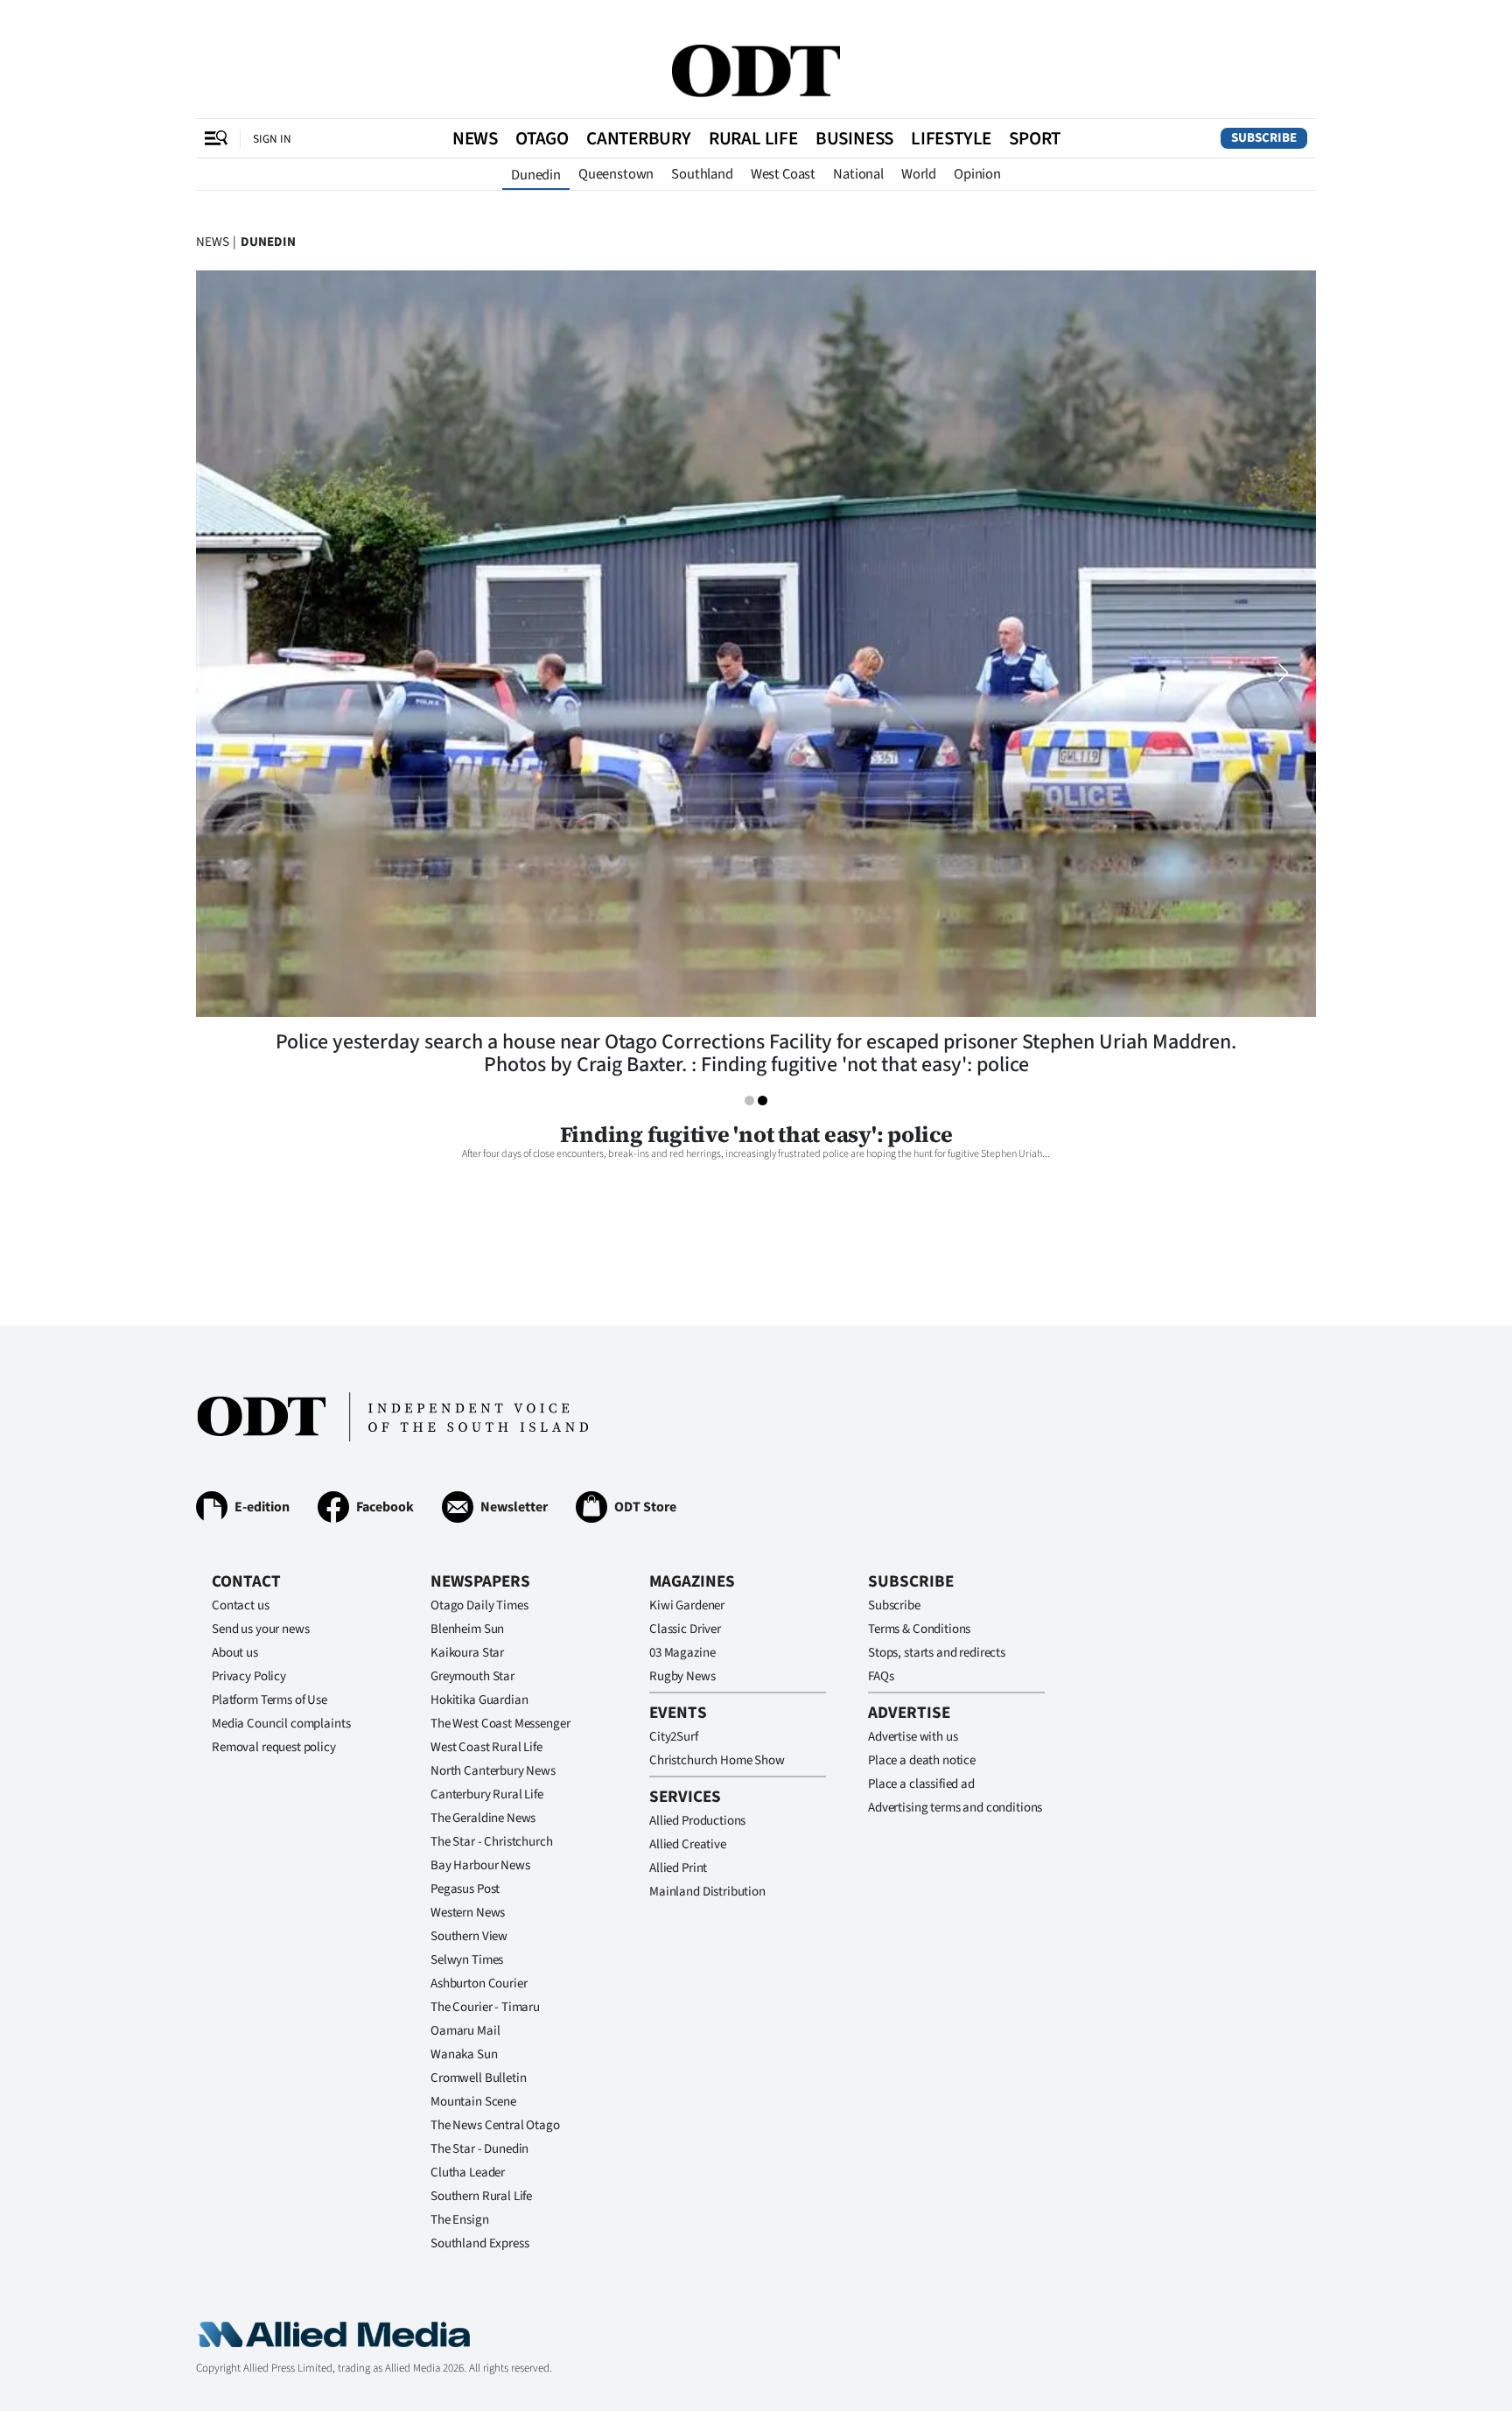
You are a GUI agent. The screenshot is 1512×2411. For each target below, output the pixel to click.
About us (235, 1653)
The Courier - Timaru (485, 2007)
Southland (702, 174)
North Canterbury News (493, 1771)
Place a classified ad (921, 1784)
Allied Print (678, 1868)
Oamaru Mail (465, 2031)
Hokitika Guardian (479, 1700)
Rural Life (753, 138)
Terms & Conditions (919, 1629)
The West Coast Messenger (500, 1724)
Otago (542, 138)
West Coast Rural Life (486, 1747)
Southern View (469, 1936)
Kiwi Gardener (687, 1605)
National (858, 174)
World (919, 174)
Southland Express (479, 2243)
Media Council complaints (281, 1724)
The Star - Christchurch (492, 1842)
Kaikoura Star (467, 1653)
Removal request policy (274, 1747)
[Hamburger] (216, 138)
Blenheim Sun (467, 1629)
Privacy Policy (249, 1676)
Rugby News (682, 1676)
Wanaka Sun (464, 2054)
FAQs (881, 1676)
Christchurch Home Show (717, 1760)
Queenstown (616, 174)
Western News (468, 1913)
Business (854, 138)
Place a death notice (922, 1760)
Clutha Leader (468, 2173)
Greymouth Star (472, 1676)
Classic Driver (685, 1629)
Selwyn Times (467, 1960)
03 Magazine (682, 1653)
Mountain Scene (473, 2102)
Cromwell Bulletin (478, 2078)
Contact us (241, 1605)
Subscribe (1264, 138)
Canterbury (639, 138)
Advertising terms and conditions (955, 1808)
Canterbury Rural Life (487, 1794)
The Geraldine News (483, 1818)
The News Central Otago (495, 2125)
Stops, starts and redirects (937, 1653)
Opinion (977, 174)
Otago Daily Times (479, 1605)
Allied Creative (688, 1844)
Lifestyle (951, 138)
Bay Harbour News (480, 1865)
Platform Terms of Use (269, 1700)
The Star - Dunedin (479, 2149)
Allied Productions (697, 1821)
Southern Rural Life (481, 2196)
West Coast (783, 174)
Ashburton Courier (479, 1983)
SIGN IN (272, 139)
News (475, 138)
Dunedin (536, 175)
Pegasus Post (465, 1889)
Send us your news (260, 1629)
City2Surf (674, 1737)
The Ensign (460, 2220)
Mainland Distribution (707, 1892)
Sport (1035, 138)
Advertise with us (913, 1737)
